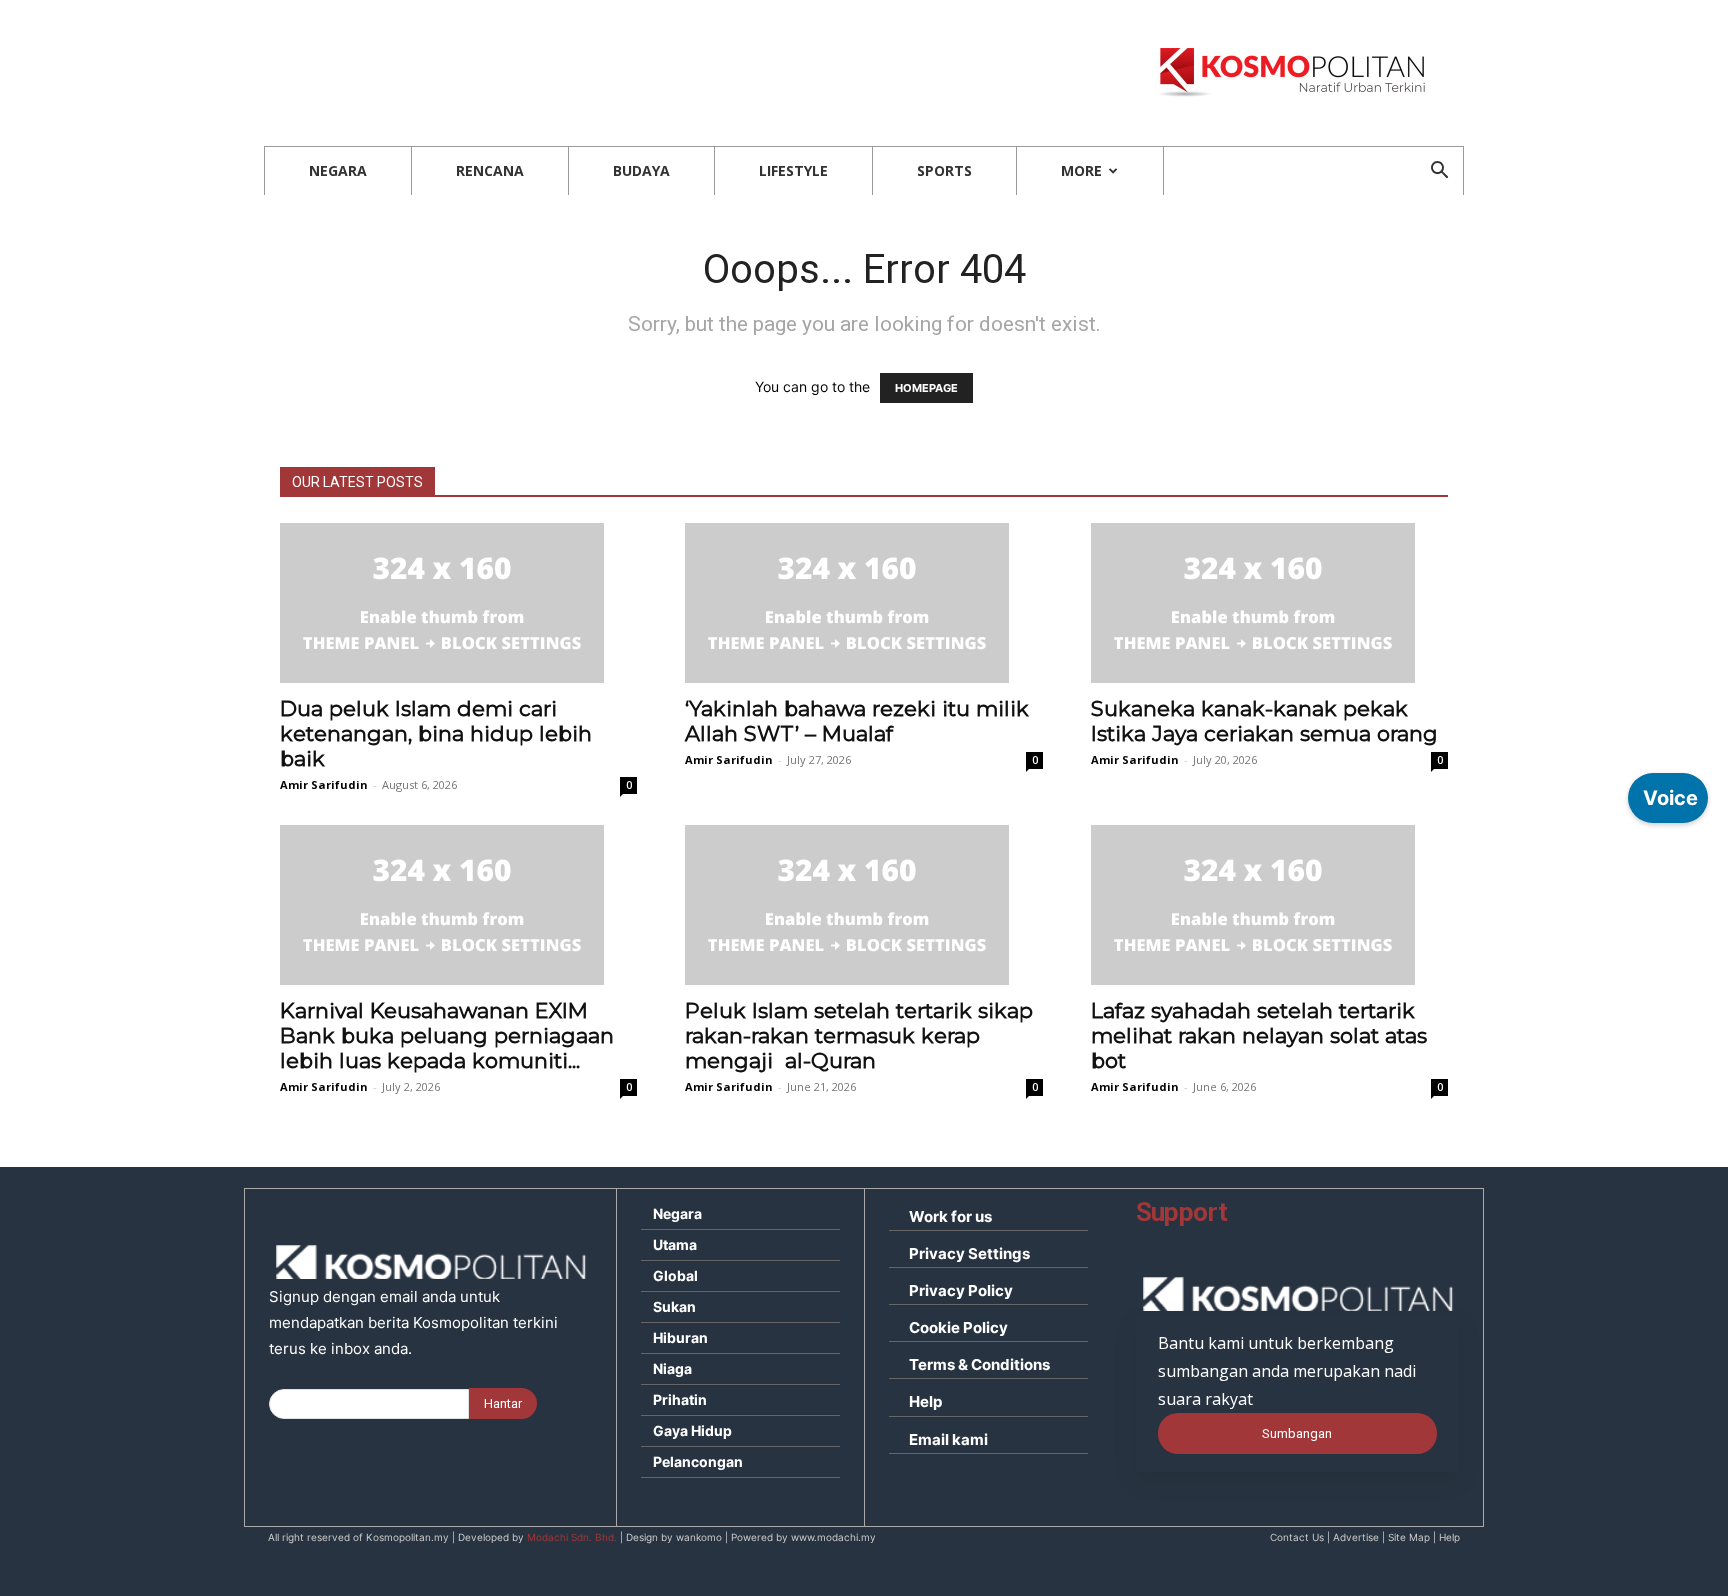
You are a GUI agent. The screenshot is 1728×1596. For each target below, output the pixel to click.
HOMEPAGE (926, 388)
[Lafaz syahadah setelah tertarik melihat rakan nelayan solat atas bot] (1269, 905)
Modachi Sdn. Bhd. (572, 1537)
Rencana (490, 170)
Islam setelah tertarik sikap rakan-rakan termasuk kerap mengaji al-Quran (859, 1035)
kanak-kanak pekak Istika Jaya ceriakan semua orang (1264, 721)
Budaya (641, 170)
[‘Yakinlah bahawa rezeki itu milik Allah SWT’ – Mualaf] (863, 603)
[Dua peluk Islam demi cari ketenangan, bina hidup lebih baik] (458, 603)
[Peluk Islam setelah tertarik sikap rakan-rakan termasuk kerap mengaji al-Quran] (863, 905)
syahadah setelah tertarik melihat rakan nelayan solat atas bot (1259, 1035)
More (1081, 170)
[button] (1439, 172)
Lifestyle (793, 170)
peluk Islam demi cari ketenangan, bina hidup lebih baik (436, 733)
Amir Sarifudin (324, 784)
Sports (944, 170)
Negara (338, 170)
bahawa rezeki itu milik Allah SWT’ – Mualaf (857, 721)
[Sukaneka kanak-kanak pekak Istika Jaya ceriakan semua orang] (1269, 603)
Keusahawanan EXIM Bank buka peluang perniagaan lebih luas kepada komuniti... (447, 1035)
